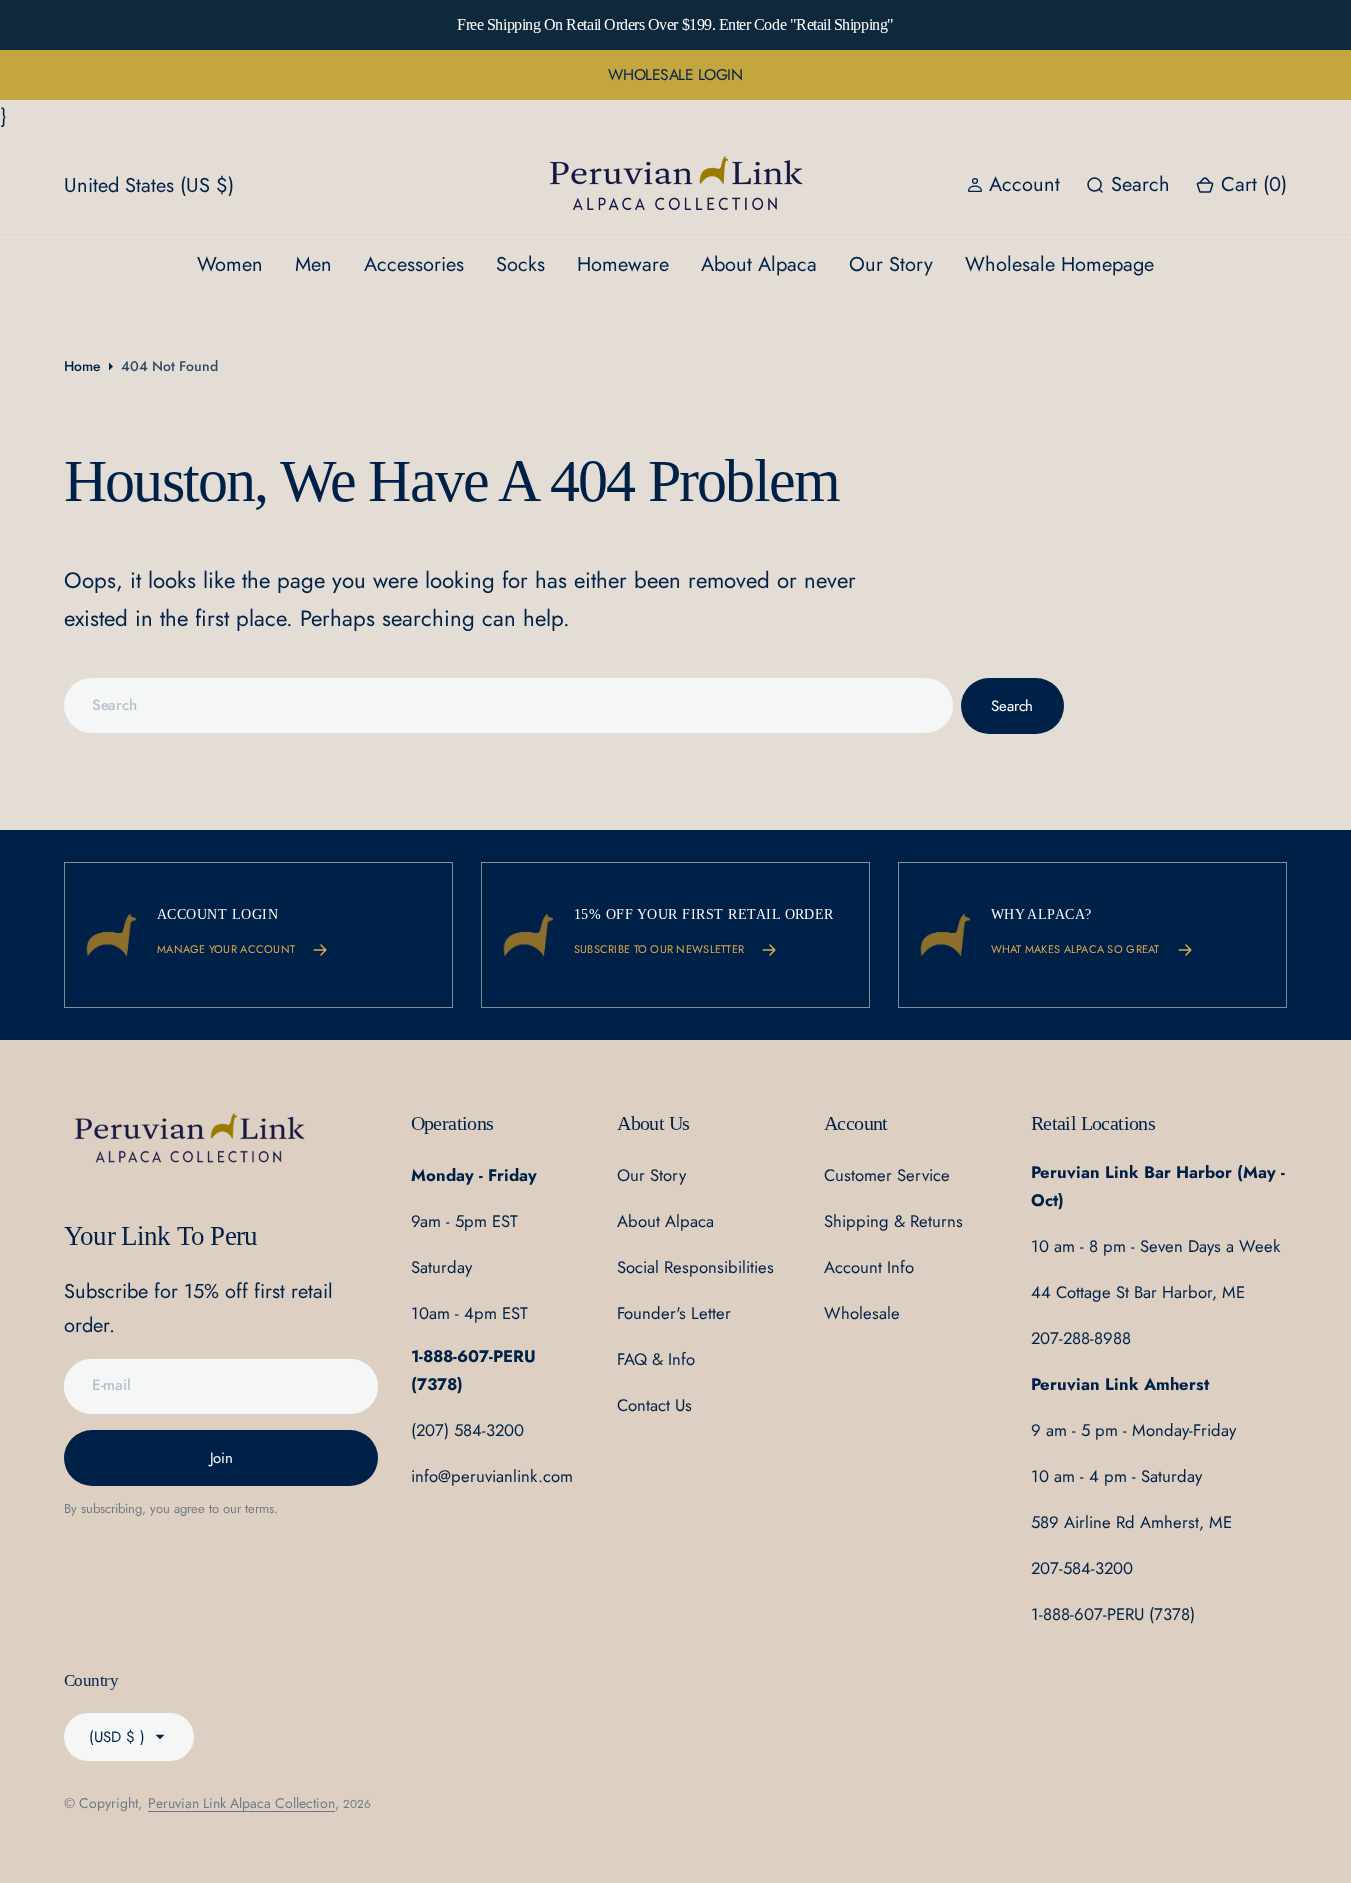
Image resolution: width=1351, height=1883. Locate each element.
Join (221, 1458)
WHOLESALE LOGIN (675, 74)
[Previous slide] (203, 25)
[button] (1241, 185)
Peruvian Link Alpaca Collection (241, 1803)
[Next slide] (1148, 25)
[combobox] (508, 705)
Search (1012, 706)
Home (82, 366)
